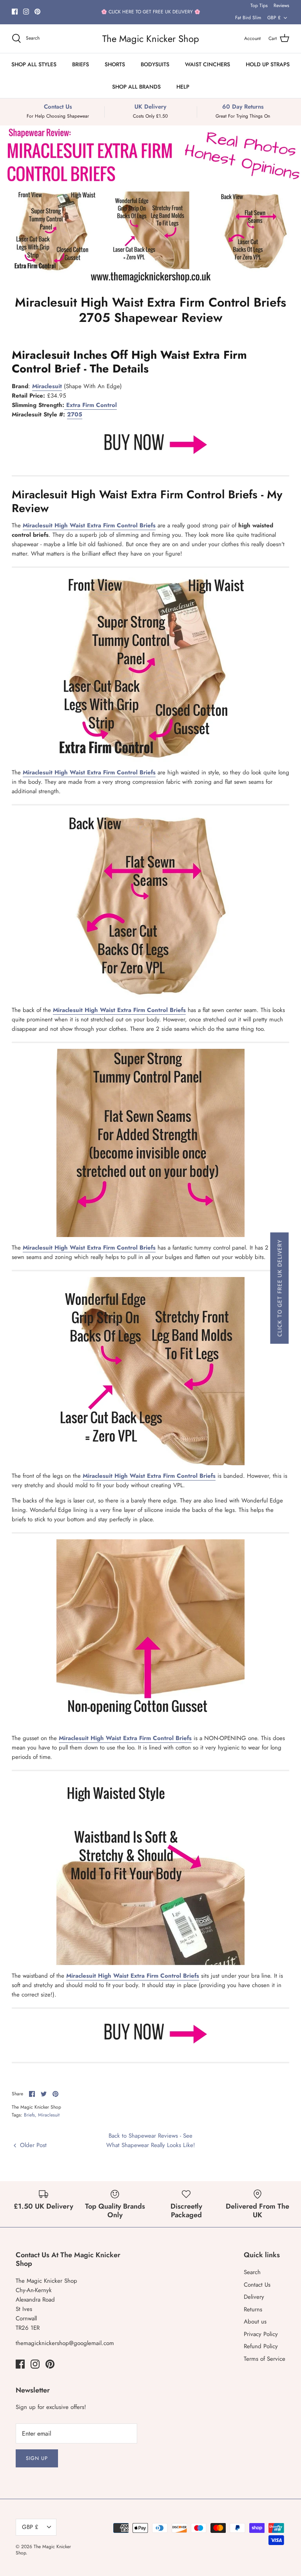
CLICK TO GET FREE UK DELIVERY (279, 1288)
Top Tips (259, 5)
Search (252, 2272)
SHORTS (115, 64)
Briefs (29, 2115)
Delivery (254, 2297)
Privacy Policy (261, 2334)
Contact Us (257, 2285)
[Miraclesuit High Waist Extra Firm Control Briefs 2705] (150, 462)
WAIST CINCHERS (208, 64)
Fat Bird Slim (248, 18)
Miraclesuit (49, 2115)
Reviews (281, 5)
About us (255, 2322)
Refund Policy (261, 2346)
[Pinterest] (37, 12)
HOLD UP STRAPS (268, 64)
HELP (183, 87)
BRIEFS (81, 64)
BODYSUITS (155, 64)
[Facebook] (15, 12)
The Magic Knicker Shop (43, 2550)
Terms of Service (265, 2359)
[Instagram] (26, 12)
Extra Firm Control (91, 405)
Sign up (37, 2458)
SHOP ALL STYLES (34, 64)
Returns (253, 2309)
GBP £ (274, 18)
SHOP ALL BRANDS (136, 87)
